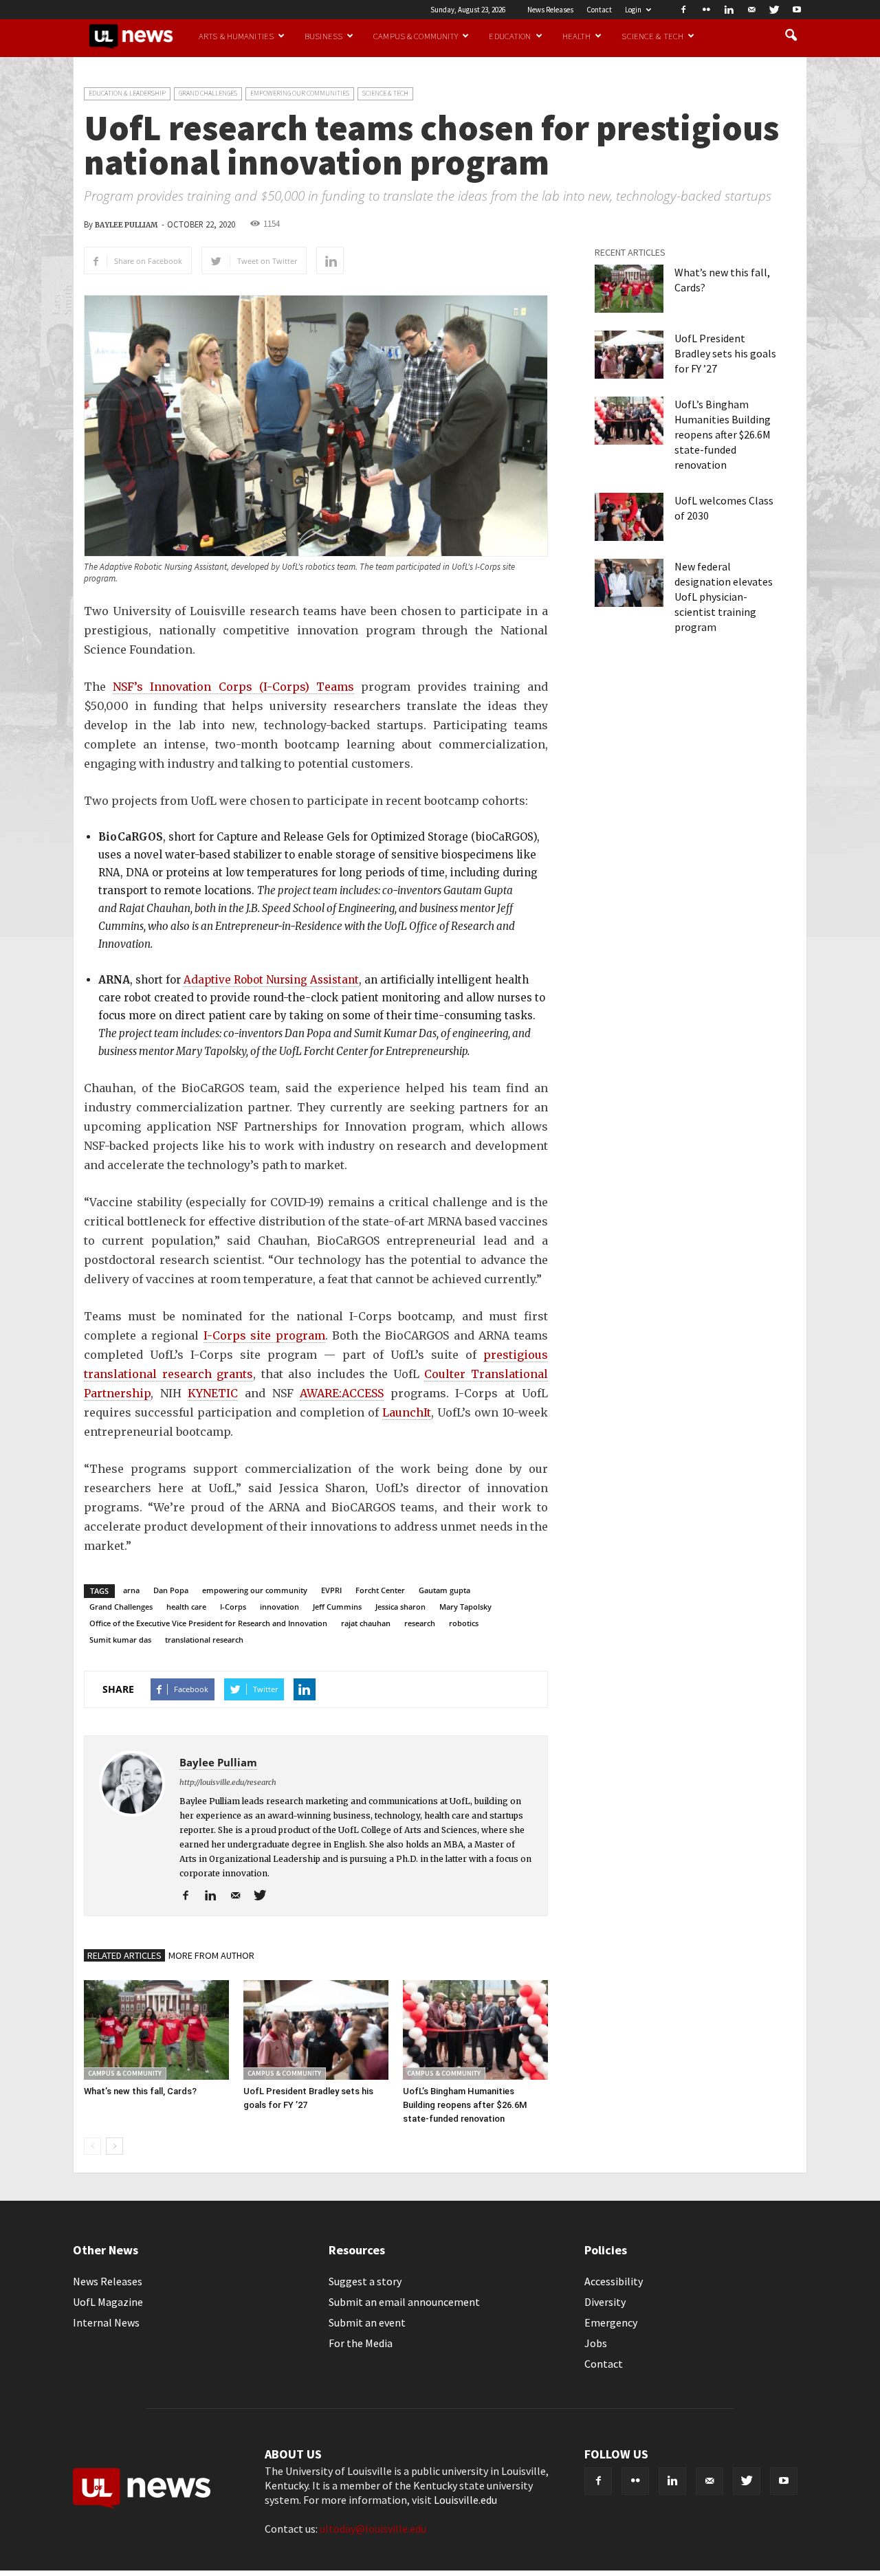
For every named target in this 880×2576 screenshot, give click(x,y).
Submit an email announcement (404, 2302)
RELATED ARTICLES (124, 1955)
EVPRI (331, 1590)
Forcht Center (380, 1590)
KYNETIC (213, 1393)
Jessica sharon (400, 1607)
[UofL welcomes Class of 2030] (629, 517)
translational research (204, 1640)
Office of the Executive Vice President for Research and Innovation (208, 1623)
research (420, 1623)
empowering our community (255, 1590)
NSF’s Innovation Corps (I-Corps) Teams (233, 687)
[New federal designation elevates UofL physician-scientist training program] (629, 583)
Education (510, 36)
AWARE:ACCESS (342, 1393)
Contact (599, 10)
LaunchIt (407, 1412)
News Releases (550, 10)
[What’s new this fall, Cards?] (156, 2030)
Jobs (596, 2343)
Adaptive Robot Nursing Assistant (271, 980)
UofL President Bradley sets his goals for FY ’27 (725, 353)
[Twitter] (774, 10)
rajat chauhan (366, 1623)
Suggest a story (365, 2281)
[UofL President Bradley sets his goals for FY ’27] (316, 2030)
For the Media (361, 2343)
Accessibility (614, 2281)
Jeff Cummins (337, 1607)
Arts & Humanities (236, 36)
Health (577, 36)
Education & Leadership (127, 93)
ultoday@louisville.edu (373, 2529)
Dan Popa (171, 1590)
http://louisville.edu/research (228, 1782)
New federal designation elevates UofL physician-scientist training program (724, 597)
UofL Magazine (108, 2302)
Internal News (106, 2322)
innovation (279, 1607)
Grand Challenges (208, 93)
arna (131, 1590)
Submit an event (367, 2322)
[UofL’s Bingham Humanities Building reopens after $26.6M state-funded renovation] (475, 2030)
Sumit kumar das (120, 1640)
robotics (464, 1623)
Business (323, 36)
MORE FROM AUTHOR (211, 1955)
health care (186, 1607)
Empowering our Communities (300, 93)
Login (633, 10)
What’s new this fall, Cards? (140, 2091)
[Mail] (751, 10)
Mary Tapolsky (465, 1607)
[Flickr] (706, 10)
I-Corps (233, 1607)
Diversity (605, 2302)
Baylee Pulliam (126, 225)
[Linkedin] (729, 10)
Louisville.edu (465, 2500)
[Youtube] (797, 10)
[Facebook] (683, 10)
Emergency (611, 2322)
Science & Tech (652, 36)
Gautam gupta (444, 1590)
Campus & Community (416, 36)
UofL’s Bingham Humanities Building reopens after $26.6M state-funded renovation (465, 2105)
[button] (791, 36)
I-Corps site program (264, 1335)
